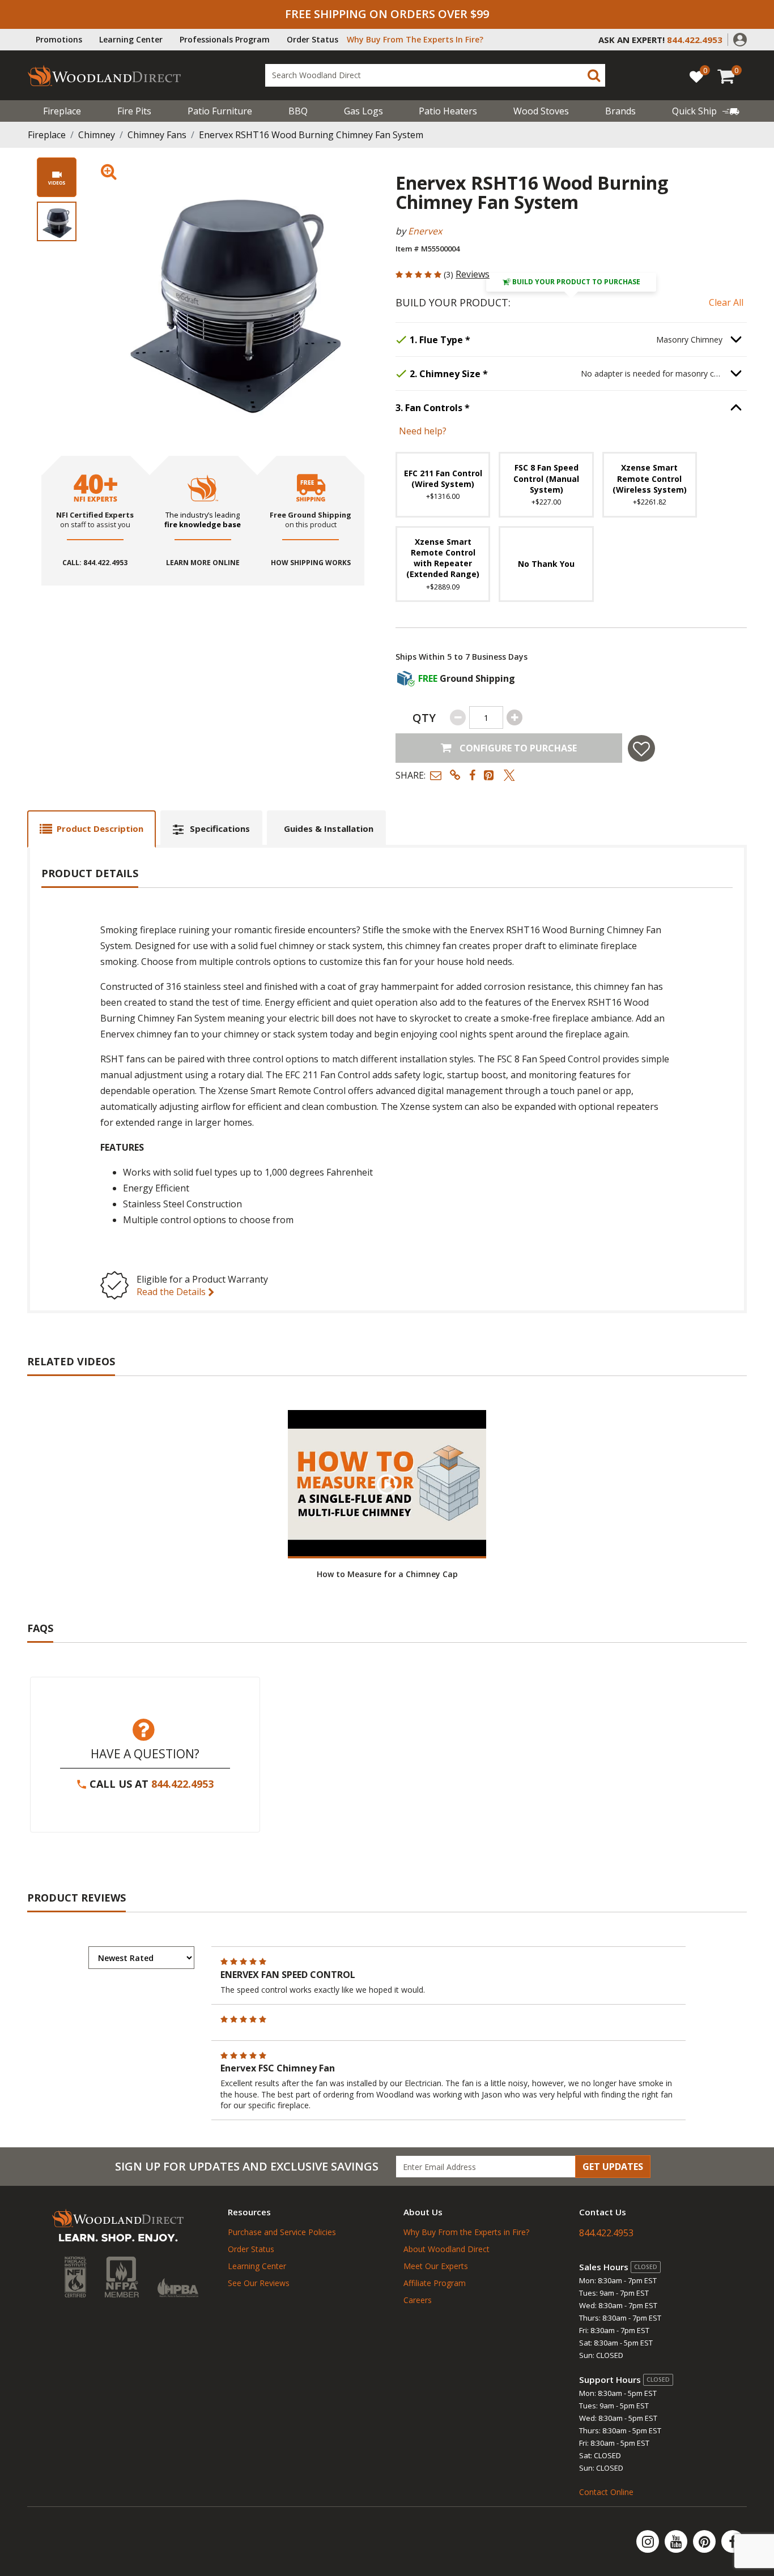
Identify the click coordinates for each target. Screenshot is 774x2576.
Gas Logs (363, 111)
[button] (740, 39)
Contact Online (606, 2492)
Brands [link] (620, 111)
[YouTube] (677, 2541)
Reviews (473, 274)
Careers (418, 2300)
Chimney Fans (157, 135)
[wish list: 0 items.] (696, 76)
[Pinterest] (705, 2541)
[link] (706, 111)
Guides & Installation (329, 828)
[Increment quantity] (514, 717)
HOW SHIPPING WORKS (311, 563)
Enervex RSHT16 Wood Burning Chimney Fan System (311, 135)
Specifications (220, 828)
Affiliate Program (435, 2283)
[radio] (443, 484)
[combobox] (435, 75)
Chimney (97, 135)
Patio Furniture (220, 111)
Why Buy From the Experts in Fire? (466, 2232)
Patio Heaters (448, 111)
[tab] (92, 829)
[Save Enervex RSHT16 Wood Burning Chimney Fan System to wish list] (641, 748)
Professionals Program (225, 39)
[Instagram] (649, 2541)
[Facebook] (733, 2541)
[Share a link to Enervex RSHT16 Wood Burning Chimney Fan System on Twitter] (509, 775)
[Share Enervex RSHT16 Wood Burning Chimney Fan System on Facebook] (472, 775)
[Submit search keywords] (594, 75)
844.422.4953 (182, 1784)
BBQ (298, 111)
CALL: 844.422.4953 (95, 563)
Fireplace (62, 111)
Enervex (425, 231)
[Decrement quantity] (458, 717)
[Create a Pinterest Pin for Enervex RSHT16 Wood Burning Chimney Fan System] (490, 775)
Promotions (59, 39)
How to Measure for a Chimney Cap (387, 1574)
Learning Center (131, 39)
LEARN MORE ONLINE (203, 563)
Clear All (726, 302)
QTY (424, 718)
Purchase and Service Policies (282, 2232)
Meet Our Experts (436, 2266)
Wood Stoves (541, 111)
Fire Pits (134, 111)
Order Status (312, 39)
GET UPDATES (613, 2167)
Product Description (100, 828)
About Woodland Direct (446, 2249)
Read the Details (172, 1292)
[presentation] (57, 221)
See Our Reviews (259, 2283)
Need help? (423, 431)
